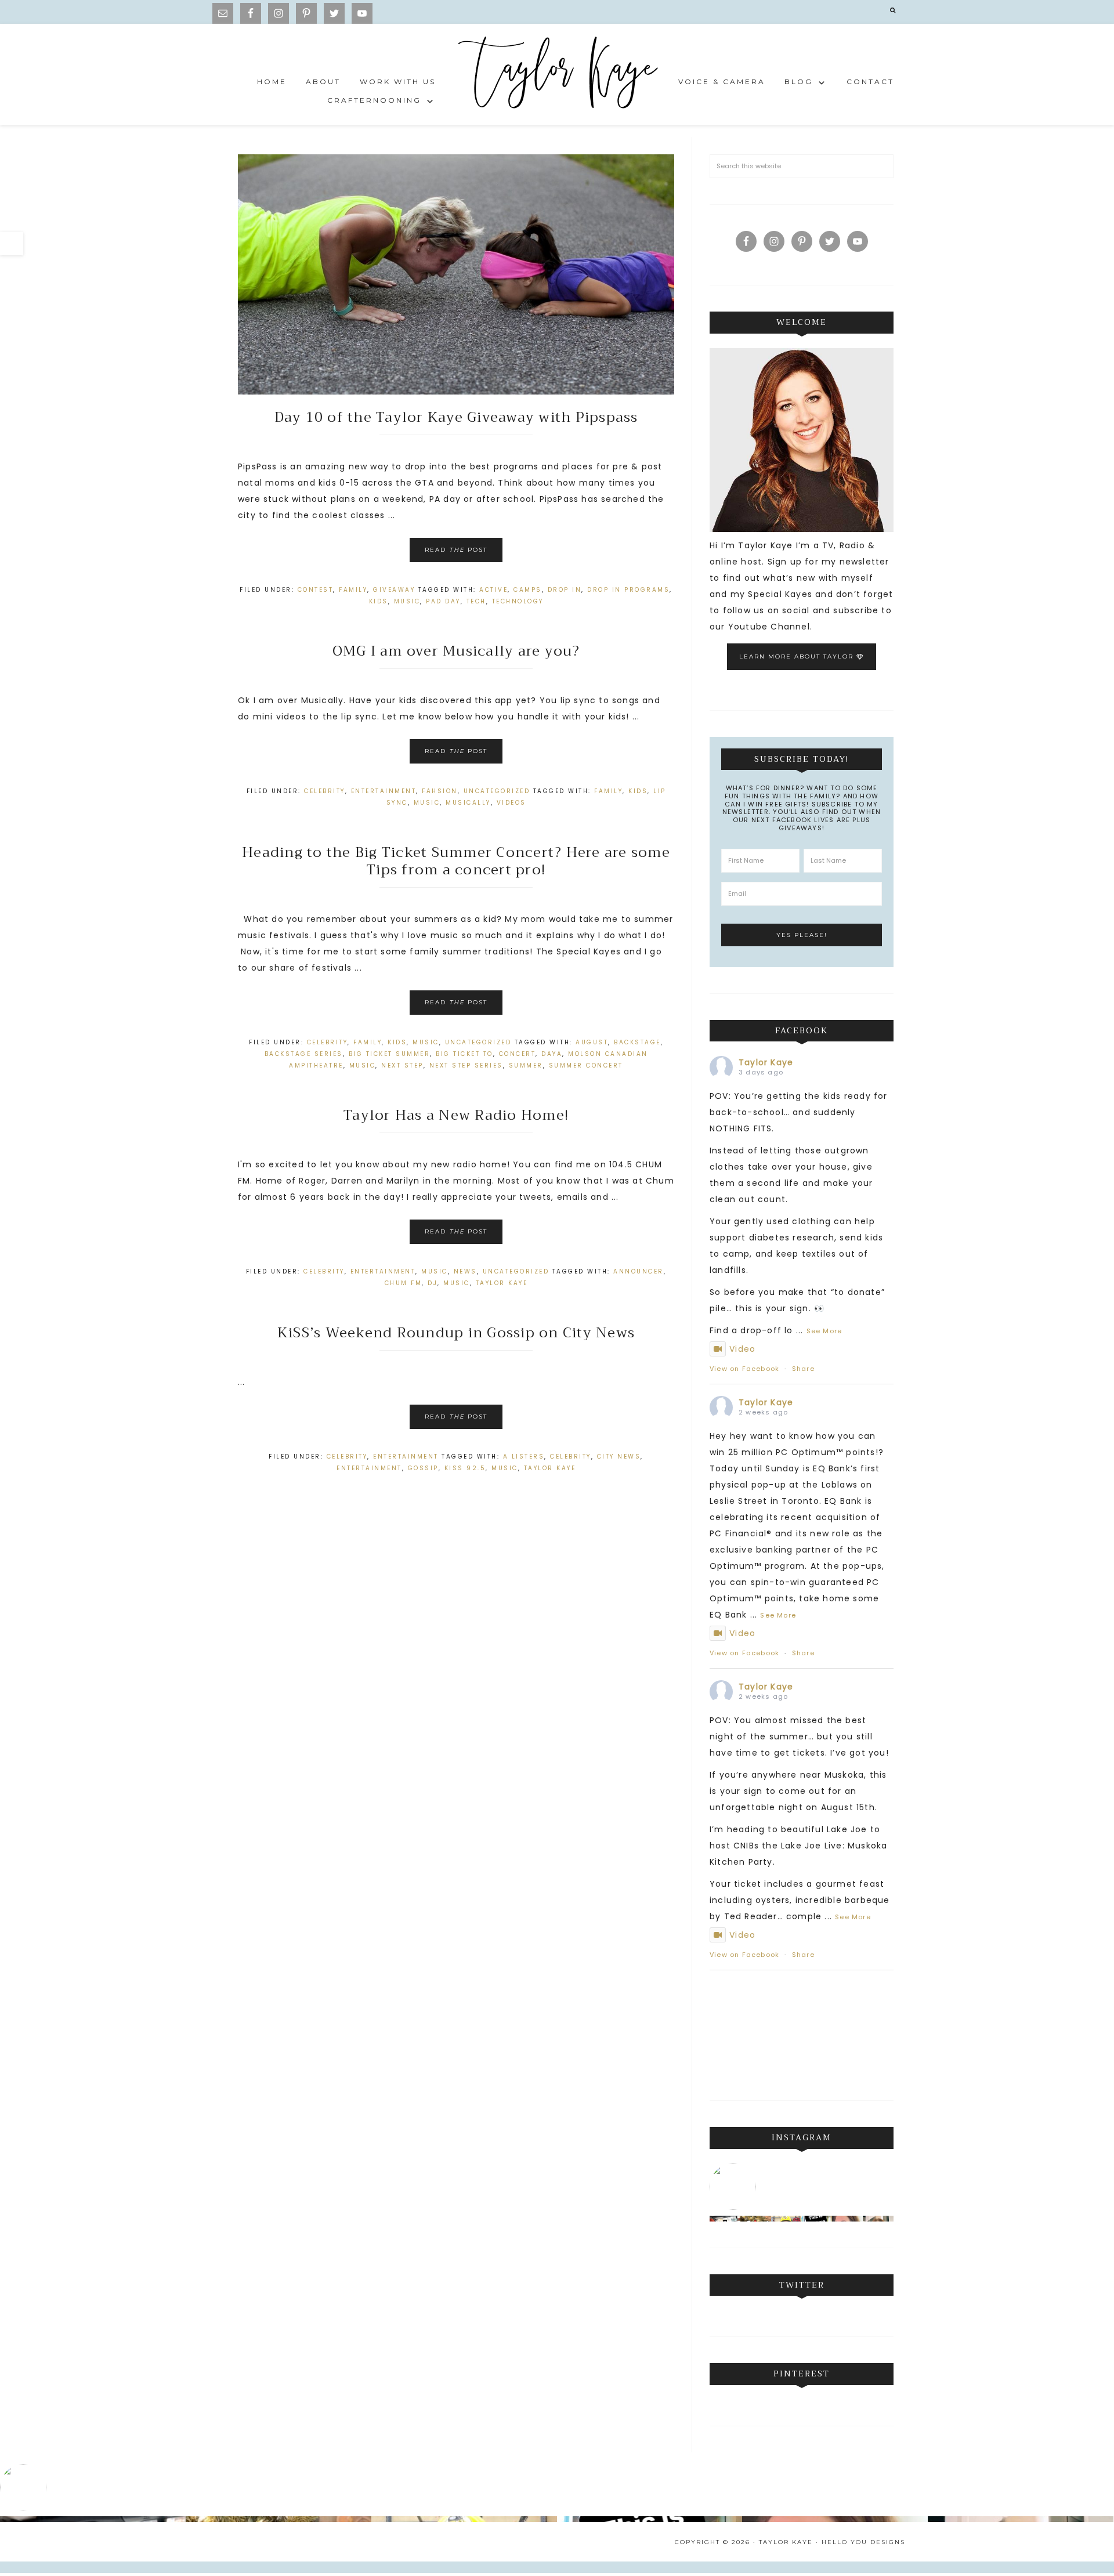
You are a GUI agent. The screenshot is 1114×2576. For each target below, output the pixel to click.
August (592, 1042)
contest (316, 590)
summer (526, 1066)
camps (528, 590)
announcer (639, 1271)
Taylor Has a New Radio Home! (456, 1115)
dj (433, 1283)
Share (803, 1369)
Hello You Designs (863, 2542)
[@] (736, 2187)
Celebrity (325, 791)
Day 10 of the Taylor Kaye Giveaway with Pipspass (456, 417)
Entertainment (384, 791)
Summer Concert (586, 1066)
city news (619, 1457)
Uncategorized (497, 791)
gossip (423, 1468)
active (493, 590)
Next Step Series (466, 1066)
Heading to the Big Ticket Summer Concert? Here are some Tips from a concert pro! (456, 861)
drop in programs (628, 590)
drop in (565, 590)
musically (468, 803)
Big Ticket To (464, 1054)
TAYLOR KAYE (502, 1283)
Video (742, 1349)
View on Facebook (744, 1369)
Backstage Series (304, 1054)
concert (518, 1054)
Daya (552, 1054)
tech (476, 601)
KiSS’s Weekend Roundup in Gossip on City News (456, 1333)
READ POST (456, 550)
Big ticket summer (390, 1054)
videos (511, 803)
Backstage (637, 1042)
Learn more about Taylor (798, 656)
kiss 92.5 (465, 1468)
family (353, 590)
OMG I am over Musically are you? (456, 651)
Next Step (402, 1066)
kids (379, 601)
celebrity (571, 1457)
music (407, 601)
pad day (443, 601)
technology (518, 601)
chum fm (404, 1283)
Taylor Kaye (557, 75)
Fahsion (440, 791)
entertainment (369, 1468)
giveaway (394, 590)
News (465, 1271)
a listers (524, 1457)
